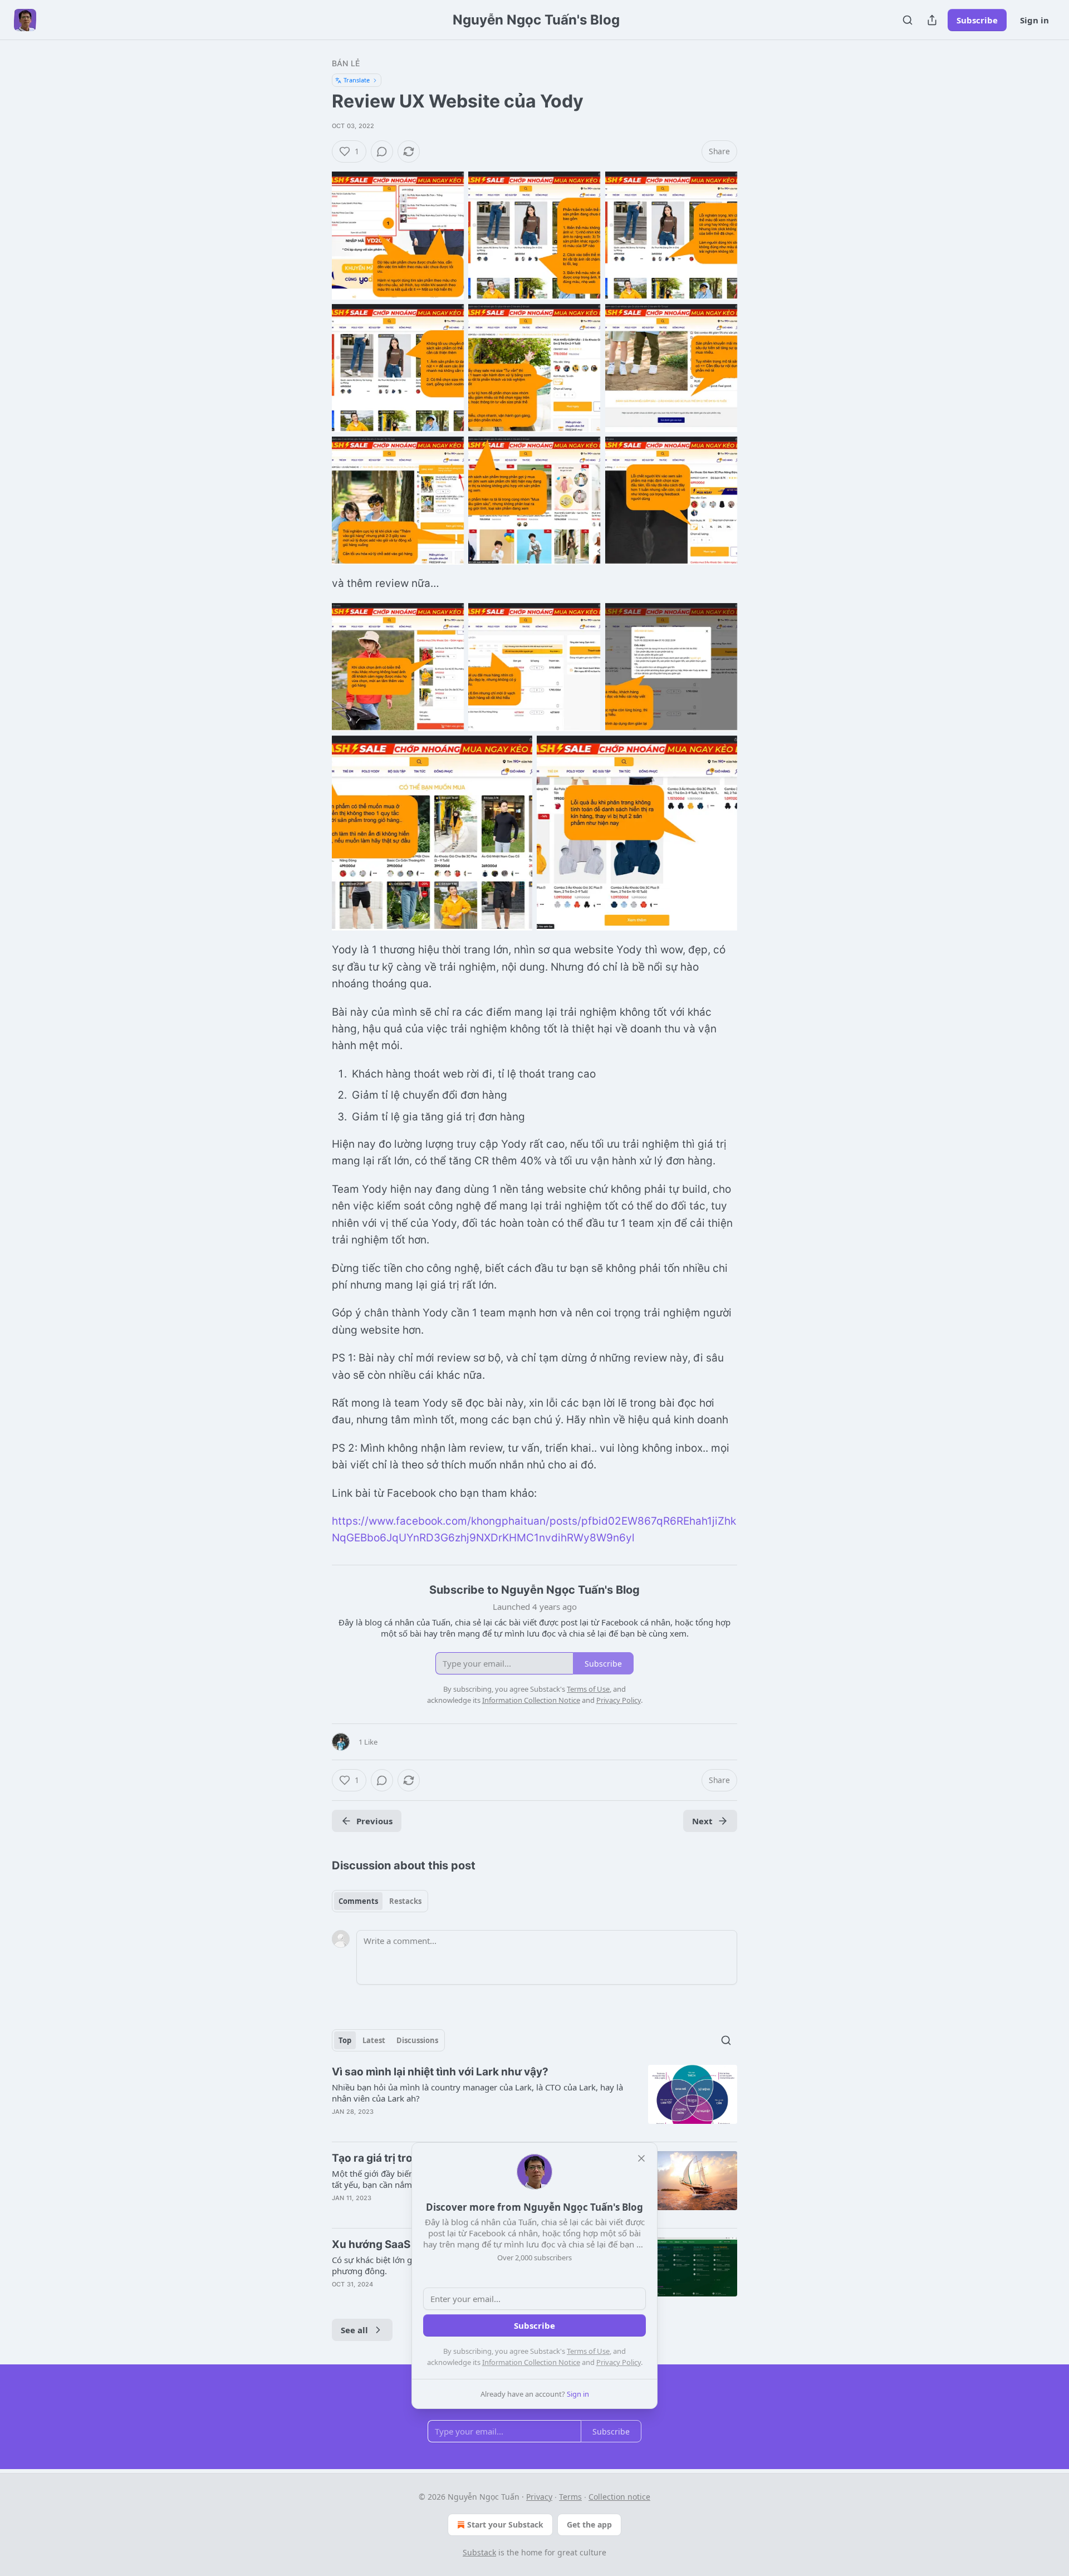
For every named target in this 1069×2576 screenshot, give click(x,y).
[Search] (908, 20)
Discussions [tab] (417, 2040)
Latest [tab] (374, 2040)
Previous (374, 1821)
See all (354, 2330)
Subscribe (977, 20)
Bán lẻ (346, 63)
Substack (479, 2552)
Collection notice (619, 2497)
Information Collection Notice (531, 2362)
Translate (357, 80)
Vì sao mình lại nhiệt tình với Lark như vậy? (440, 2072)
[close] (641, 2158)
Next (702, 1821)
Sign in (1034, 20)
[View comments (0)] (382, 151)
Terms (570, 2497)
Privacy (539, 2497)
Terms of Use (588, 2351)
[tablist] (380, 1901)
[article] (534, 2099)
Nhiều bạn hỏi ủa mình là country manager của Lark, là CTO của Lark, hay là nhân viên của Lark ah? (477, 2093)
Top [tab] (345, 2040)
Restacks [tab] (405, 1901)
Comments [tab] (358, 1901)
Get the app (589, 2524)
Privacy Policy (619, 2362)
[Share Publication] (932, 20)
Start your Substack (505, 2524)
